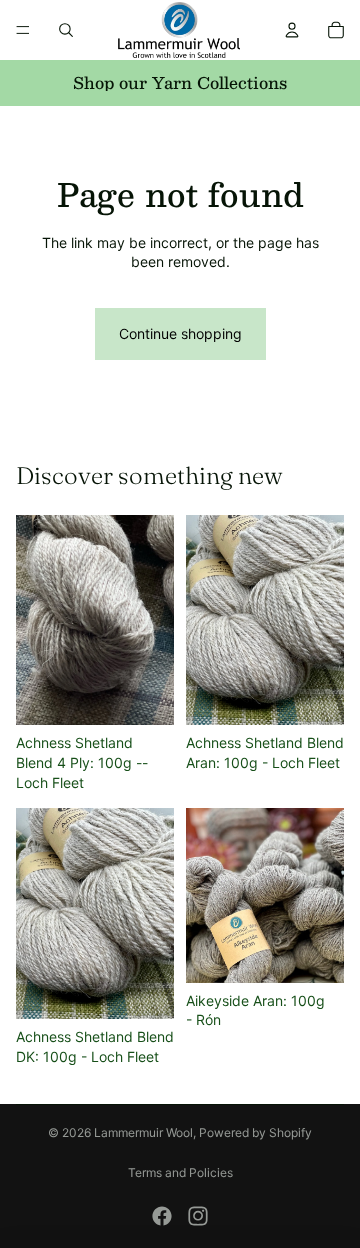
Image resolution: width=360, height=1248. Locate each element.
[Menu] (23, 30)
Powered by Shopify (255, 1132)
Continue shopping (180, 333)
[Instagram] (198, 1216)
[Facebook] (162, 1216)
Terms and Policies (180, 1172)
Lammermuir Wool (143, 1132)
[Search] (66, 30)
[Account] (292, 30)
